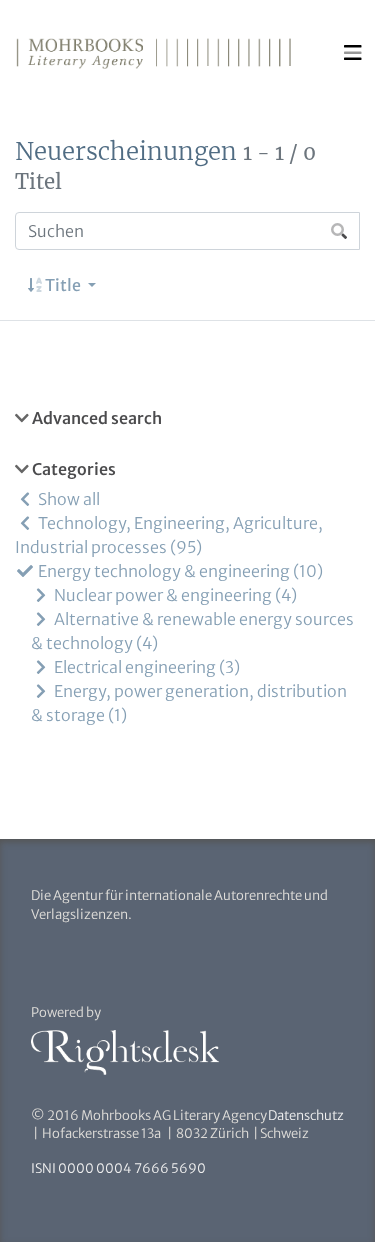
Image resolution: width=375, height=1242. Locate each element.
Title (63, 285)
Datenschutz (306, 1115)
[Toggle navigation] (353, 53)
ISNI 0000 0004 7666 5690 (118, 1168)
